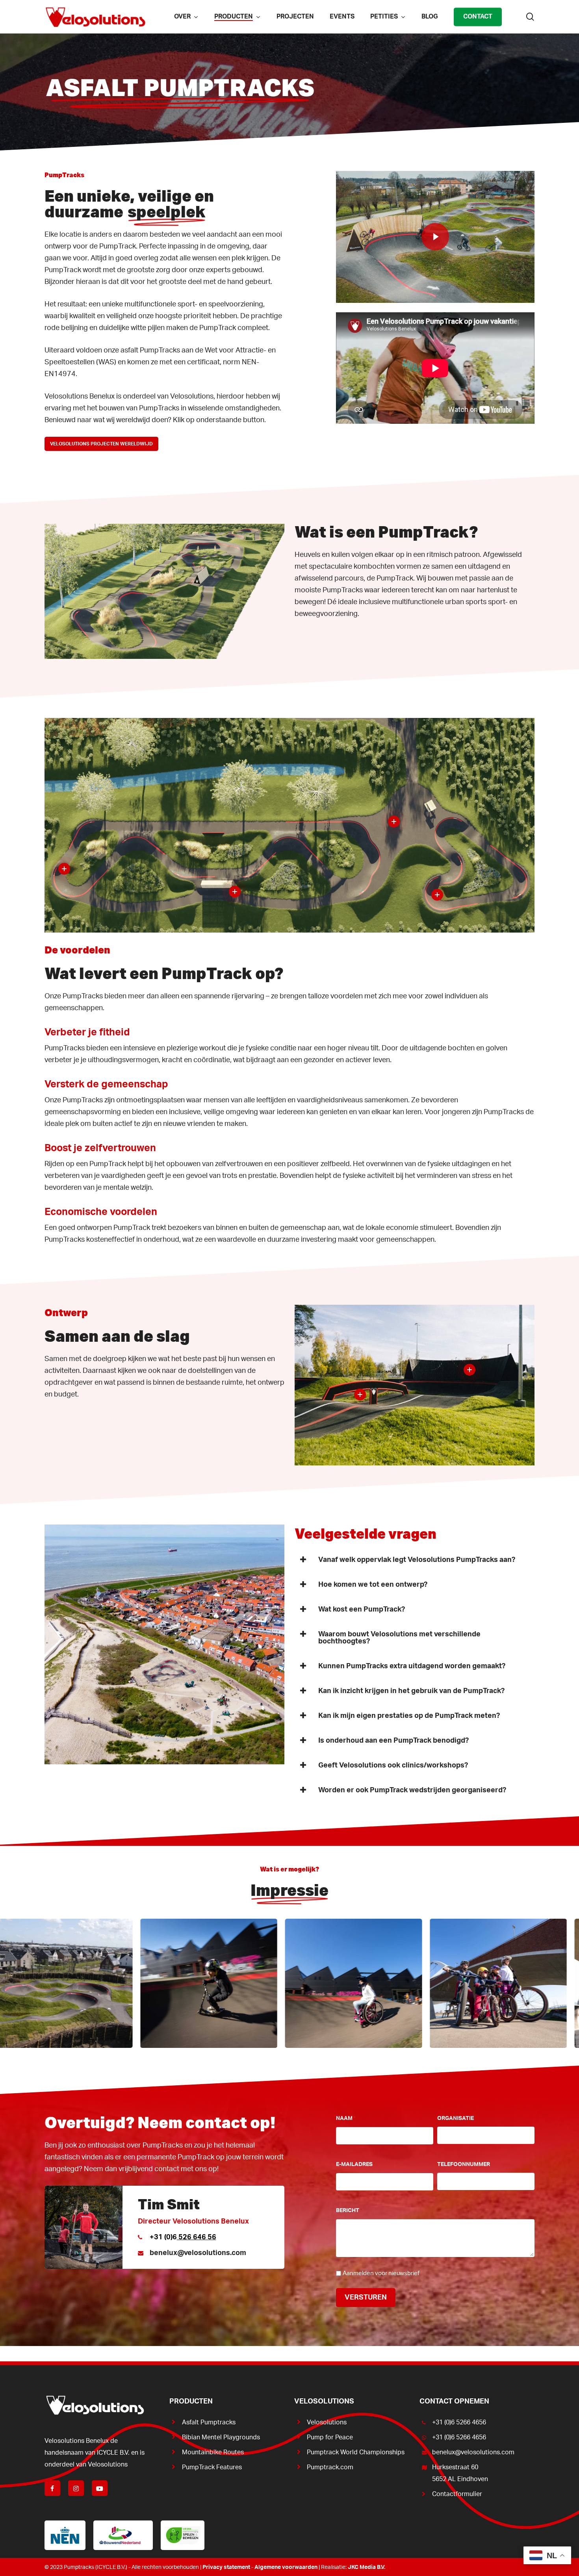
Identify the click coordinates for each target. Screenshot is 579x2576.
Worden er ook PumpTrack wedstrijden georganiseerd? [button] (412, 1790)
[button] (101, 444)
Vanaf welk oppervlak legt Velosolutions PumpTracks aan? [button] (417, 1560)
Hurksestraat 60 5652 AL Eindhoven (460, 2473)
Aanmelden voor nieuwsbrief (381, 2273)
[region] (289, 1983)
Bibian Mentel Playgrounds (221, 2437)
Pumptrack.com (330, 2467)
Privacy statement (226, 2567)
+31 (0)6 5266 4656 (459, 2422)
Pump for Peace (330, 2437)
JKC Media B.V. (367, 2567)
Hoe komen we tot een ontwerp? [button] (373, 1585)
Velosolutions (327, 2422)
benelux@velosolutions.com (198, 2253)
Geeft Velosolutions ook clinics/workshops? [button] (393, 1766)
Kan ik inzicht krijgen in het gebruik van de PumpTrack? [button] (411, 1691)
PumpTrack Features (212, 2467)
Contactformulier (457, 2494)
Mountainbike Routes (213, 2452)
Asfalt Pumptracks (209, 2422)
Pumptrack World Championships (356, 2452)
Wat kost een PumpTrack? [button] (362, 1610)
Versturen (366, 2298)
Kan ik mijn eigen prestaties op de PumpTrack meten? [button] (409, 1716)
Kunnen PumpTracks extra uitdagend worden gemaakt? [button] (412, 1666)
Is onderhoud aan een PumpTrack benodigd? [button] (393, 1741)
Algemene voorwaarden (286, 2567)
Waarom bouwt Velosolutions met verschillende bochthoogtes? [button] (399, 1638)
